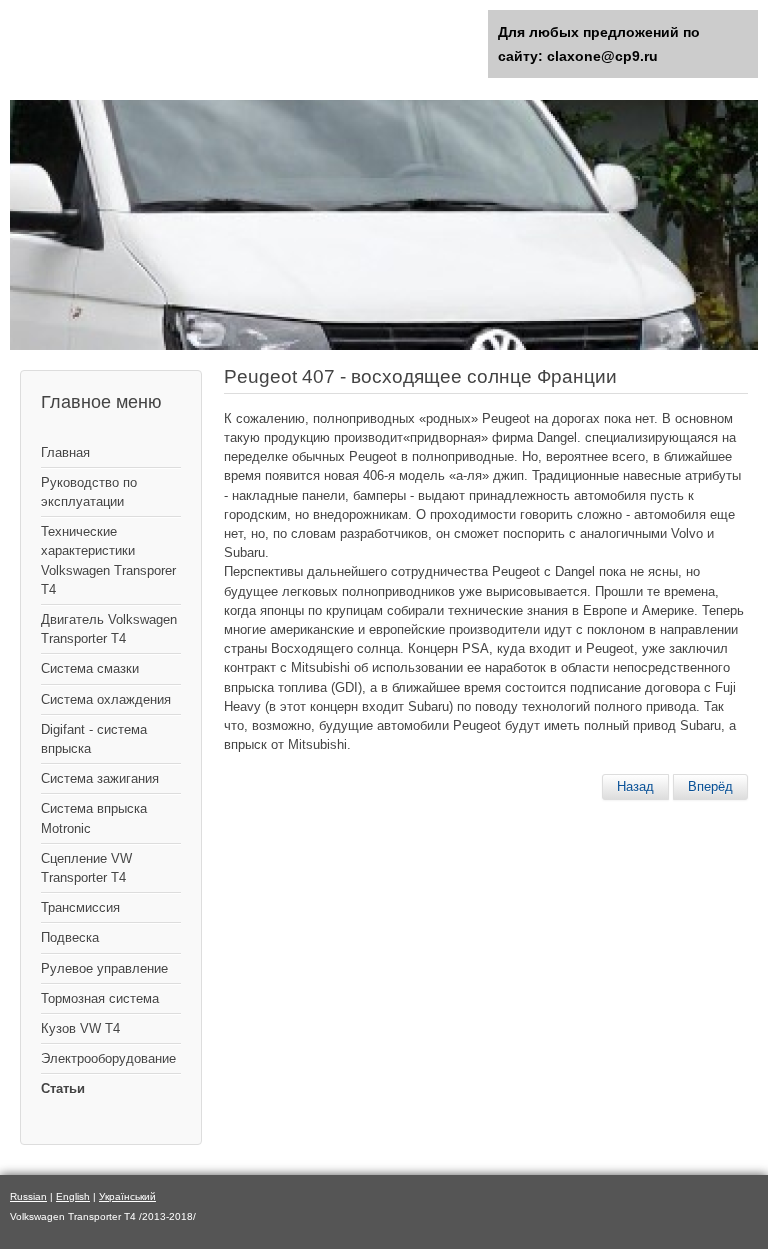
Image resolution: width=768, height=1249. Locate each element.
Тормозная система (100, 998)
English (73, 1196)
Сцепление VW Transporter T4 (86, 868)
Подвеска (70, 937)
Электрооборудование (108, 1058)
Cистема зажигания (100, 778)
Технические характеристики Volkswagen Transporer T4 (108, 560)
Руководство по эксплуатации (89, 492)
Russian (28, 1196)
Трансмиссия (80, 907)
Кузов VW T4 (80, 1028)
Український (127, 1196)
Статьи (63, 1088)
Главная (65, 452)
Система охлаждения (106, 699)
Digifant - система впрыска (94, 739)
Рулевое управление (104, 968)
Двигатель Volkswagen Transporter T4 (109, 629)
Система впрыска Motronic (94, 818)
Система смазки (90, 668)
